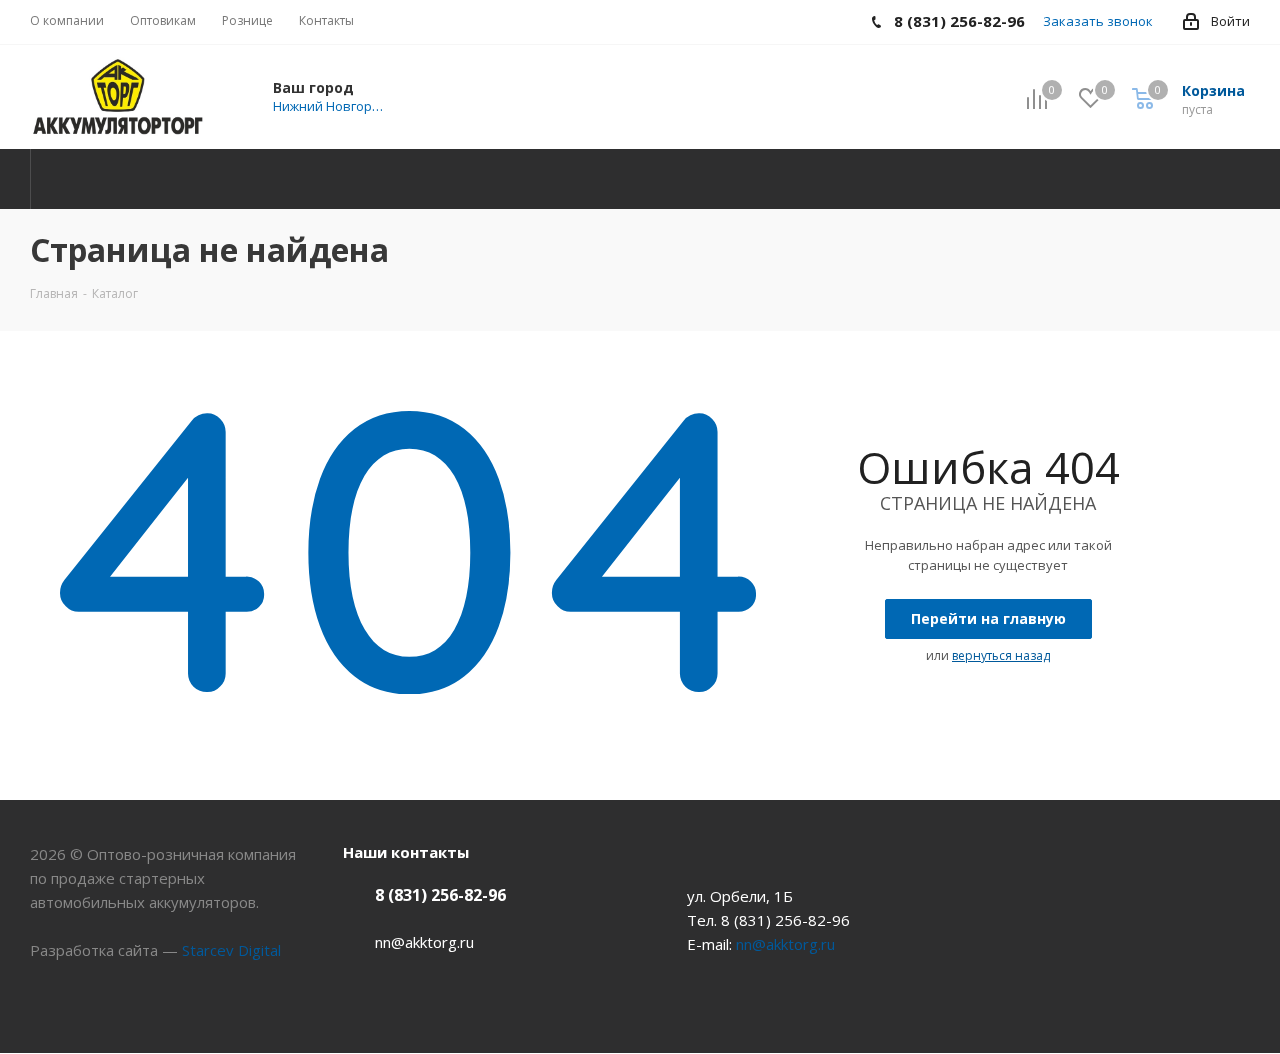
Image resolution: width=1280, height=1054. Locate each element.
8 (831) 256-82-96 (440, 895)
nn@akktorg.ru (424, 942)
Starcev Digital (231, 950)
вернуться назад (1001, 655)
